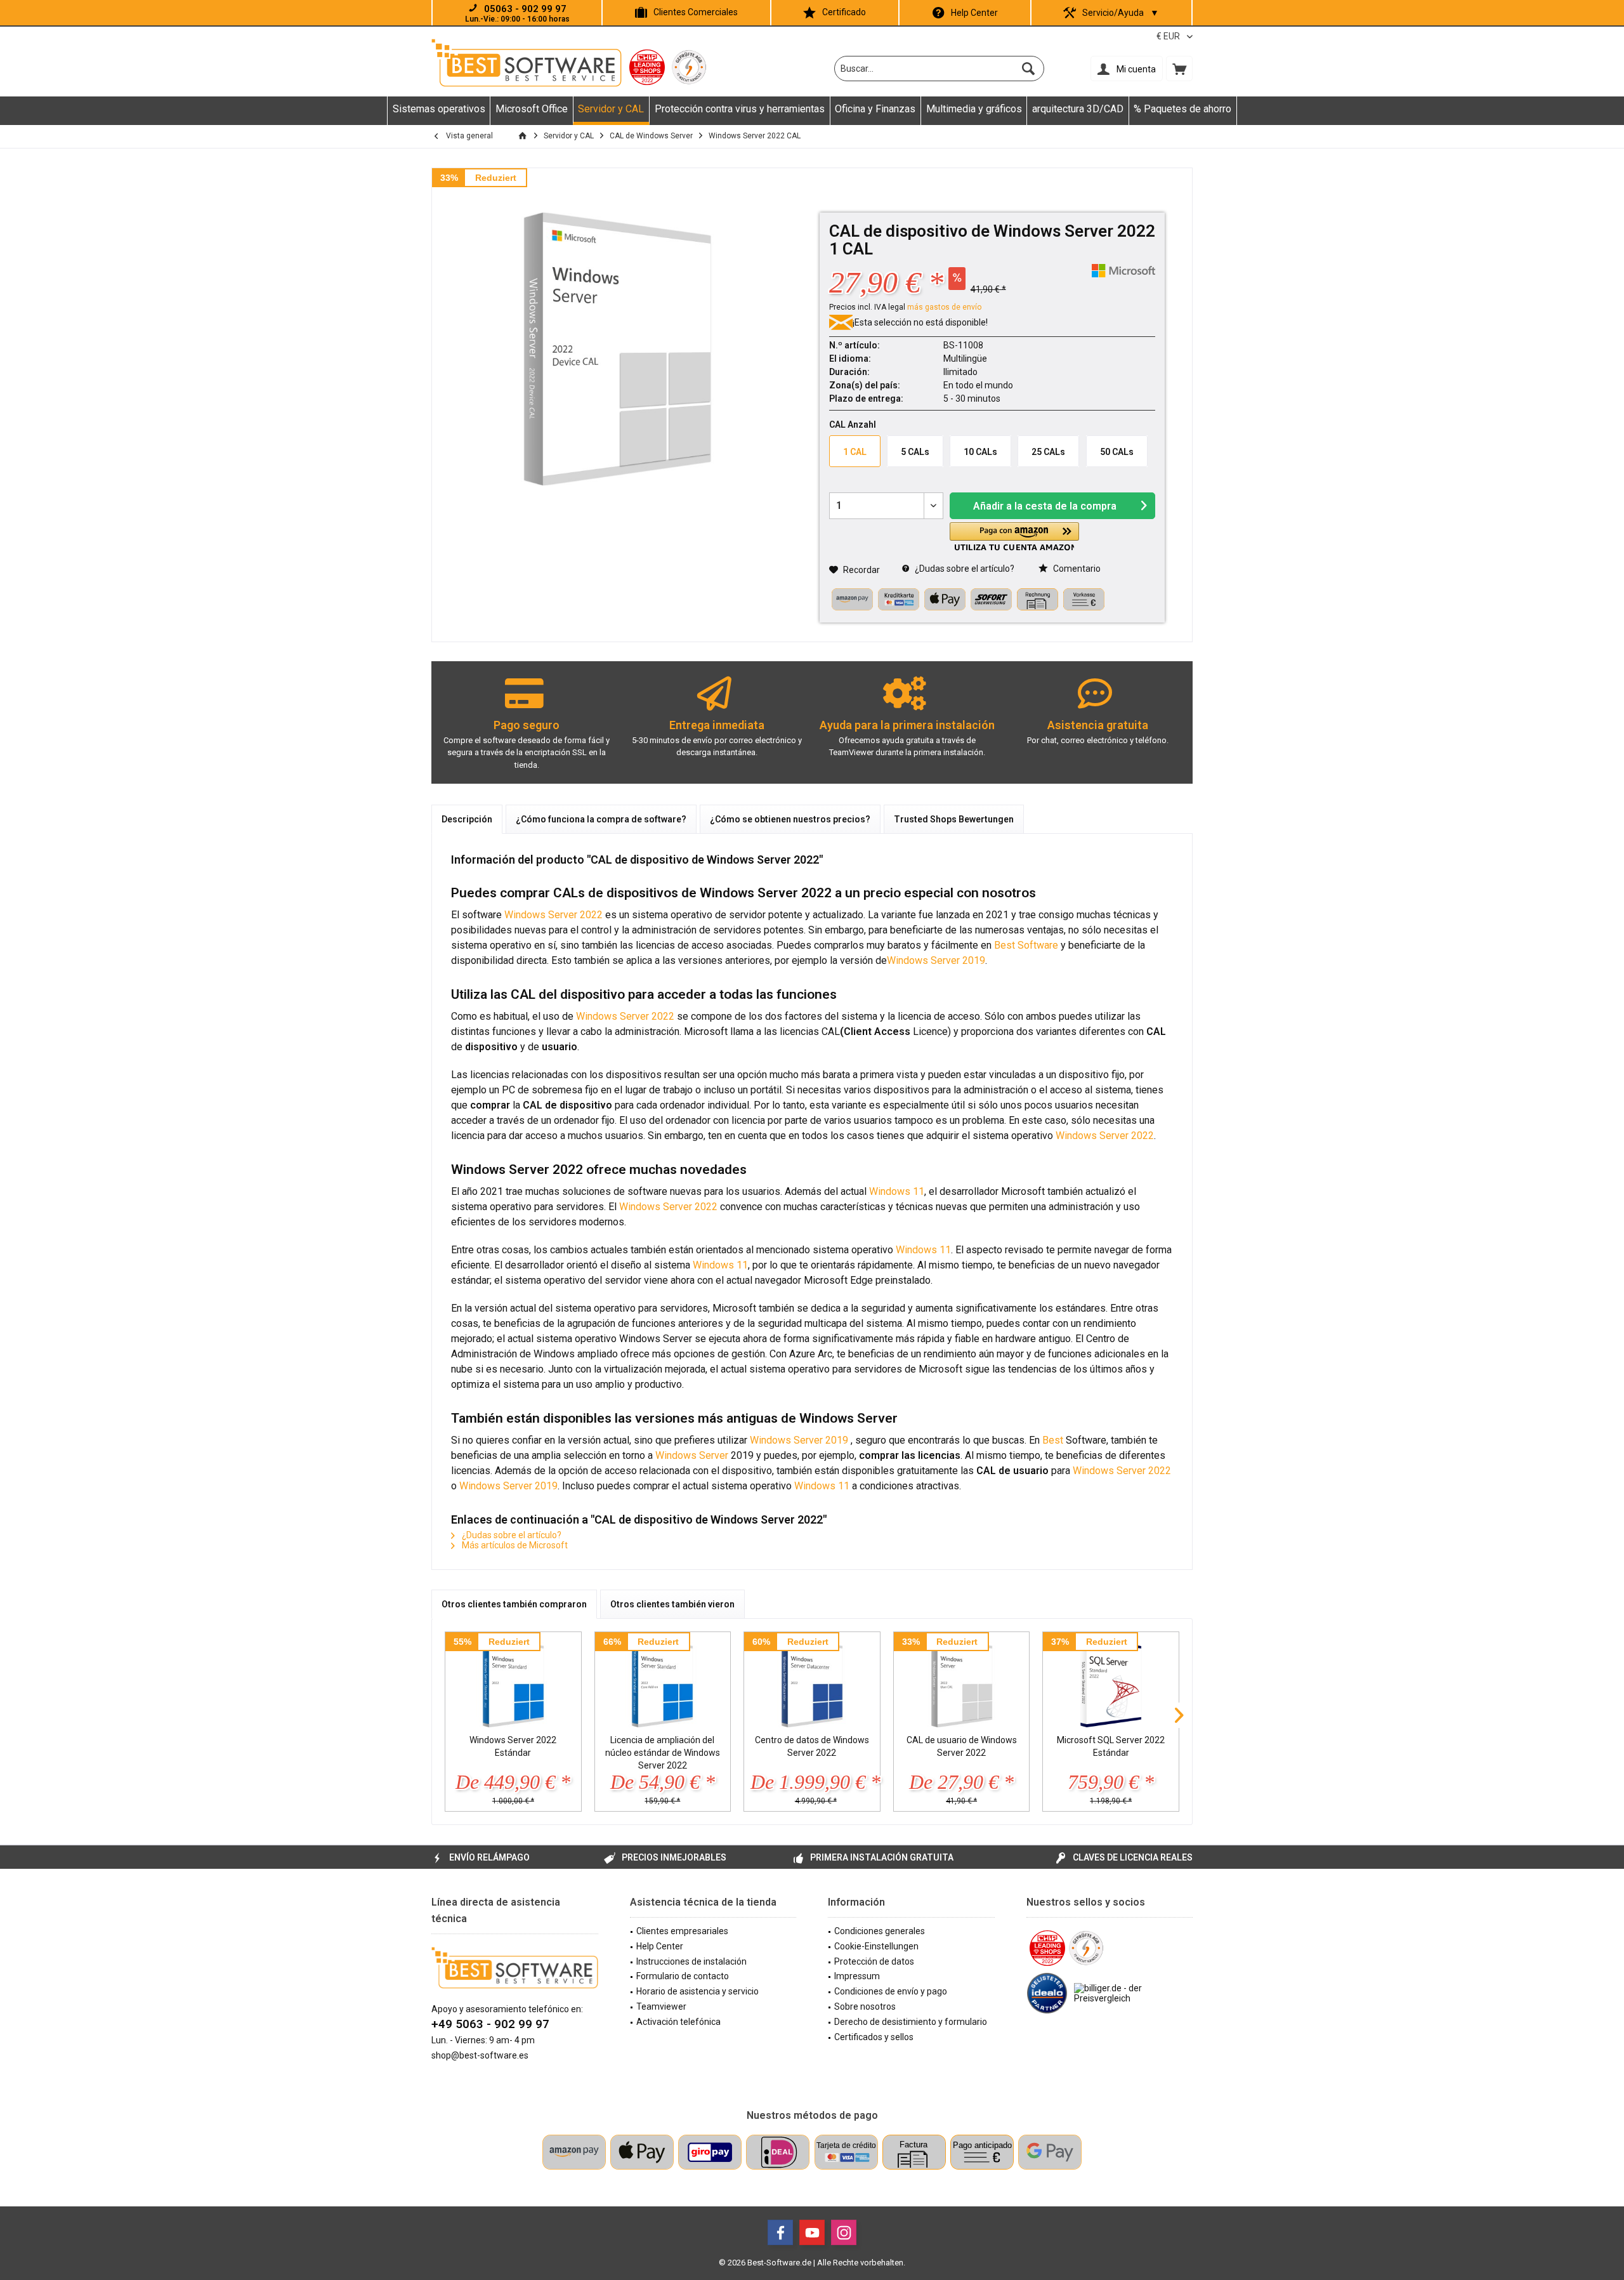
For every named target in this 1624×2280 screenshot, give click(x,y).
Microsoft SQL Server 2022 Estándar (1111, 1746)
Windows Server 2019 (936, 960)
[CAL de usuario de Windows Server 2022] (962, 1683)
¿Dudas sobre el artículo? (964, 569)
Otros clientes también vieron (672, 1604)
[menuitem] (1179, 69)
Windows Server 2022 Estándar (513, 1746)
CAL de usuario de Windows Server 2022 (962, 1746)
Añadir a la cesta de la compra (1045, 506)
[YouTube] (812, 2232)
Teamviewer (661, 2007)
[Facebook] (780, 2232)
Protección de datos (874, 1961)
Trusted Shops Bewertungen (954, 819)
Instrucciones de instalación (691, 1961)
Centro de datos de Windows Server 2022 (812, 1746)
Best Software (1026, 945)
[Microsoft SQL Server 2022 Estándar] (1111, 1683)
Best (1053, 1440)
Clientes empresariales (682, 1931)
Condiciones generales (880, 1931)
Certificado (844, 12)
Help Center (974, 13)
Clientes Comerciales (696, 12)
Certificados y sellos (874, 2037)
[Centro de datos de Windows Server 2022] (812, 1683)
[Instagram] (844, 2232)
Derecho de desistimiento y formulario (911, 2022)
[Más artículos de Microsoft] (1123, 271)
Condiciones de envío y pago (891, 1991)
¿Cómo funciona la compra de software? (601, 819)
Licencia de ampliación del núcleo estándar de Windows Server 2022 (663, 1753)
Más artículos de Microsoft (514, 1545)
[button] (1014, 537)
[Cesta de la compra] (1179, 69)
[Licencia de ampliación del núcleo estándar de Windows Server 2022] (663, 1683)
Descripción (467, 819)
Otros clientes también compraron (514, 1604)
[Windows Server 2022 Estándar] (513, 1683)
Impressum (857, 1976)
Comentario (1076, 569)
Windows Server (692, 1455)
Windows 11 (897, 1191)
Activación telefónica (678, 2022)
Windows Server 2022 (553, 915)
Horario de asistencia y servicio (697, 1991)
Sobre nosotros (865, 2007)
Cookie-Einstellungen (876, 1946)
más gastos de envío (944, 307)
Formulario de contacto (683, 1976)
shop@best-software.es (480, 2055)
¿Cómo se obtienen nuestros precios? (790, 819)
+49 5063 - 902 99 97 (490, 2024)
